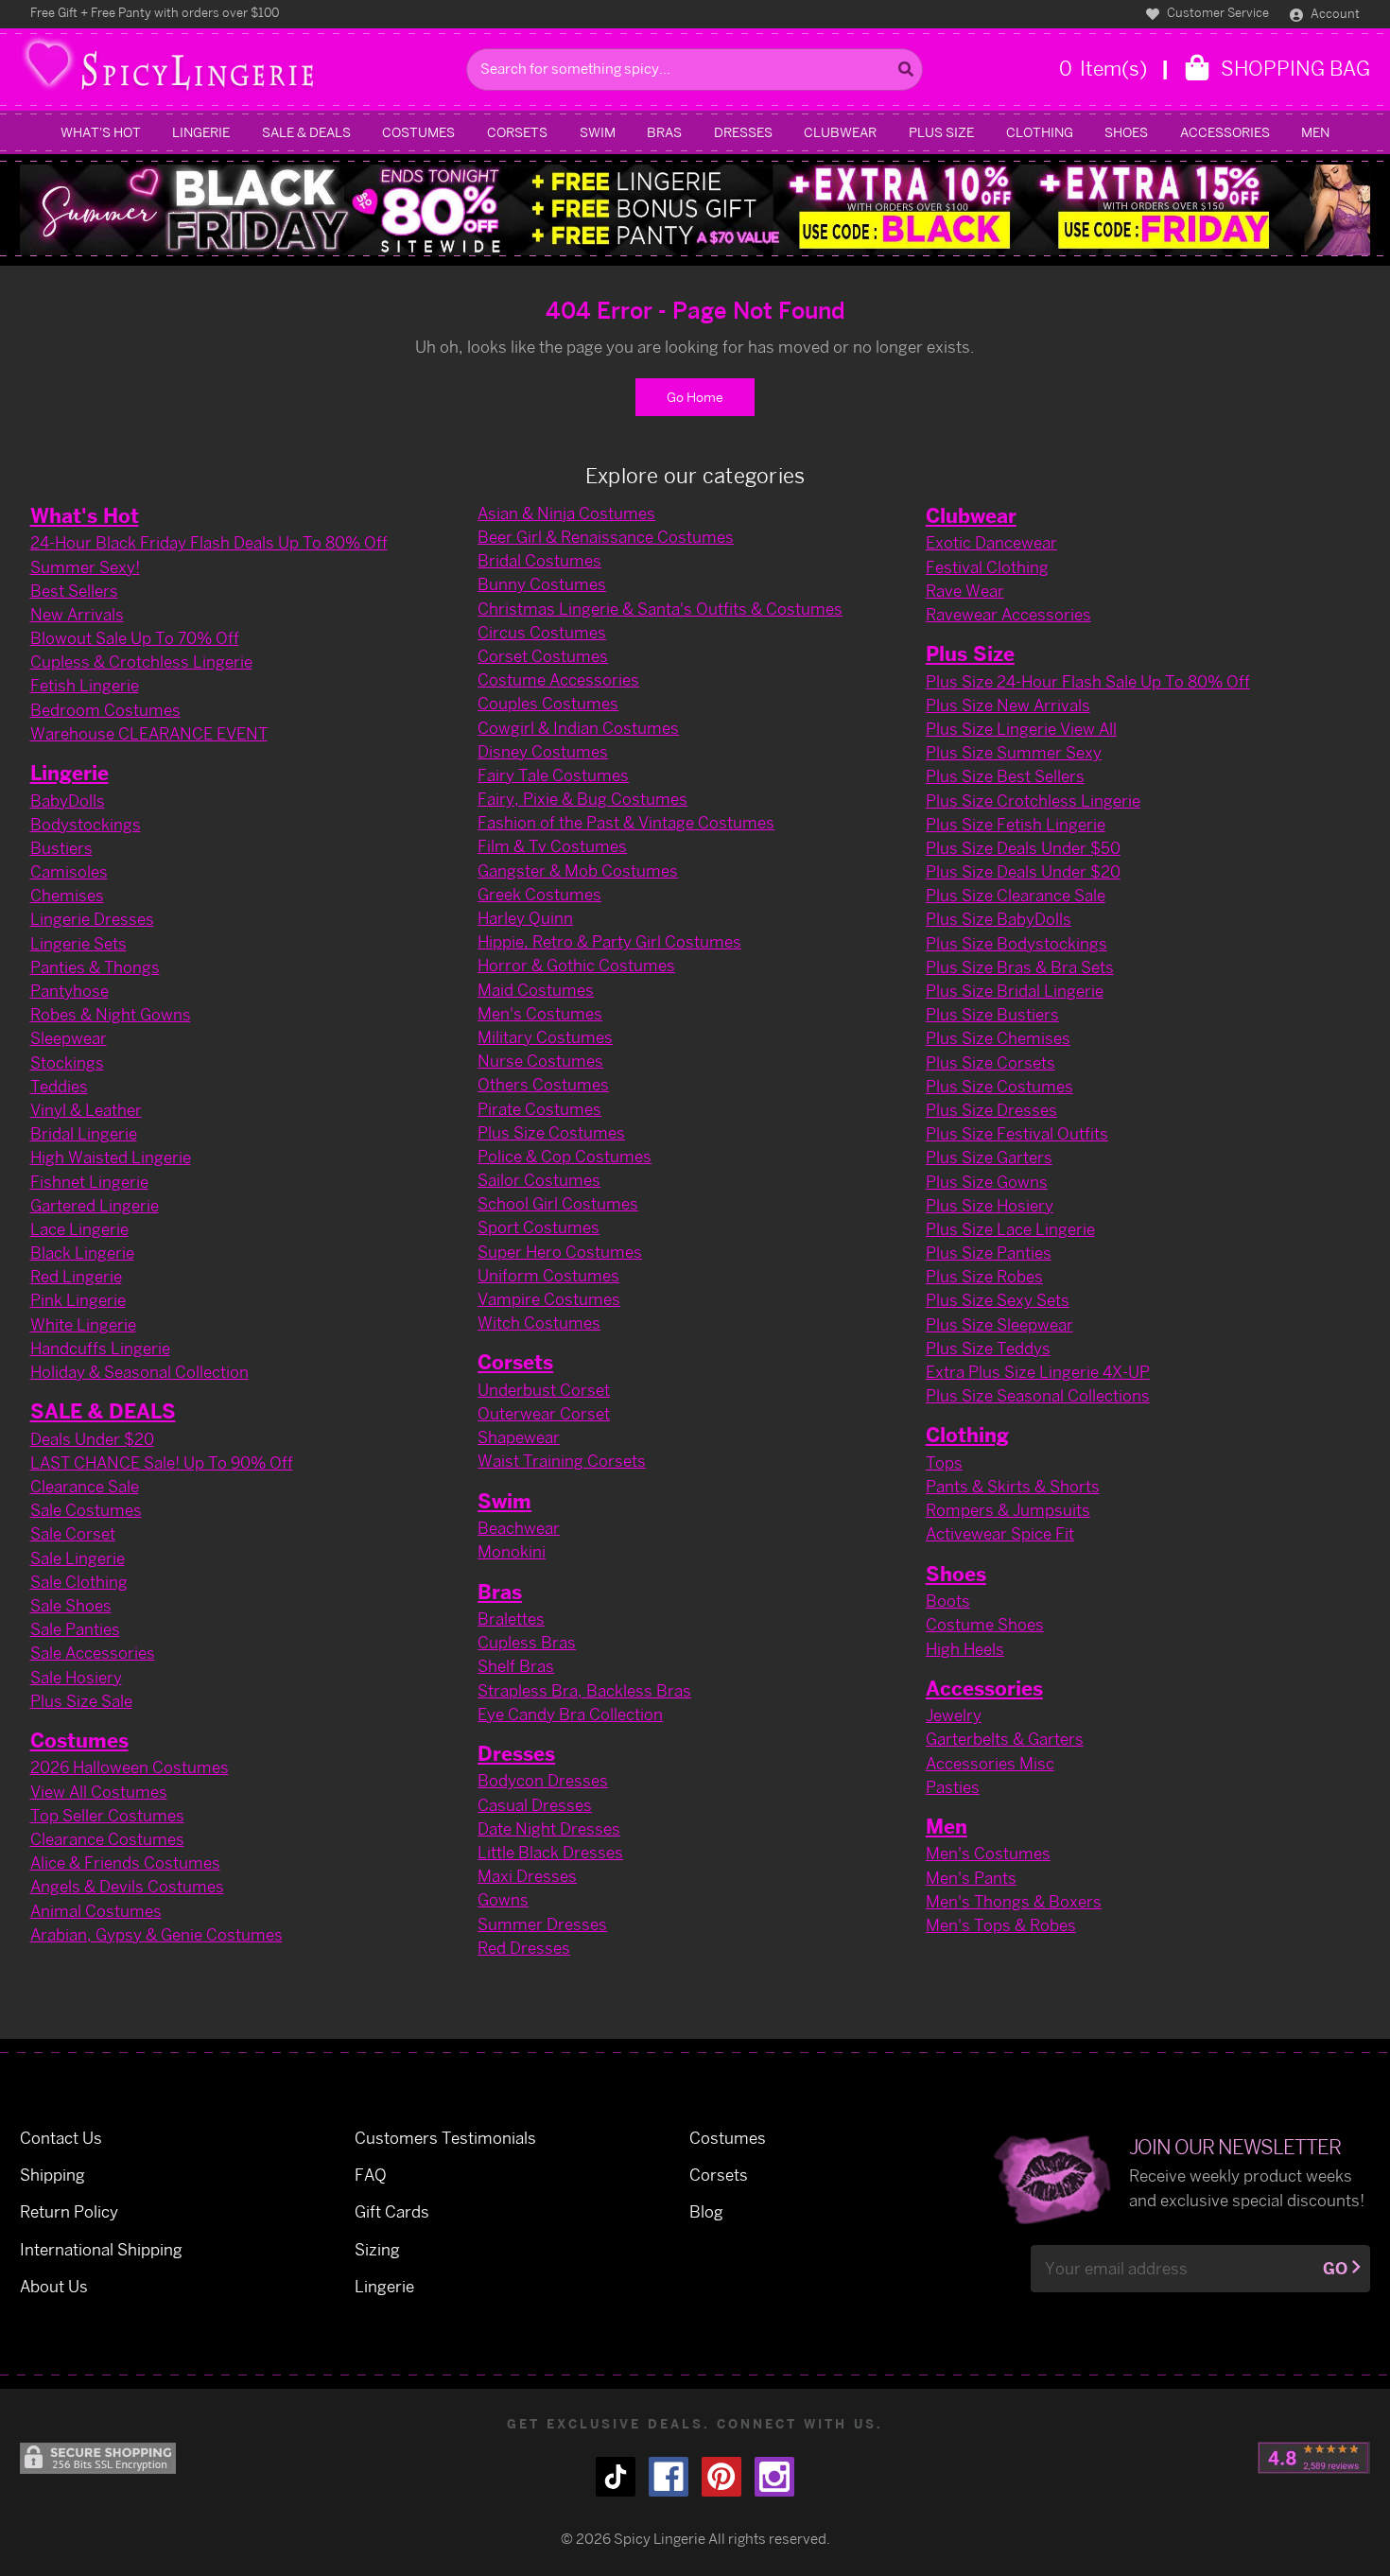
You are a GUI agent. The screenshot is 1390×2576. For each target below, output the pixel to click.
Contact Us (61, 2138)
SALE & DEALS (306, 132)
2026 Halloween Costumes (130, 1767)
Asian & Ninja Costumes (566, 513)
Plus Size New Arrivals (1008, 705)
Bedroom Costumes (105, 710)
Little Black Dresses (550, 1852)
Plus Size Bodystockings (1016, 943)
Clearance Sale (85, 1486)
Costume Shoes (985, 1624)
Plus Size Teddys (988, 1348)
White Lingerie (83, 1324)
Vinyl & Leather (86, 1110)
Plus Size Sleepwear (999, 1324)
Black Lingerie (82, 1253)
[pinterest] (721, 2477)
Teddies (59, 1086)
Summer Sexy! (85, 567)
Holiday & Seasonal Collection (139, 1372)
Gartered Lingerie (95, 1205)
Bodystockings (86, 824)
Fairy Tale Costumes (553, 775)
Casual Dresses (535, 1805)
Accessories (1225, 132)
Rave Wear (965, 591)
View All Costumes (99, 1792)
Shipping (52, 2175)
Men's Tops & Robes (1001, 1925)
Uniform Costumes (548, 1275)
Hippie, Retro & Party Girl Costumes (609, 941)
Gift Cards (392, 2211)
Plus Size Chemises (998, 1038)
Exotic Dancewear (991, 542)
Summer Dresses (542, 1924)
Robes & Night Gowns (111, 1014)
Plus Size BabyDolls (999, 919)
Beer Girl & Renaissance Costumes (606, 537)
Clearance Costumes (107, 1839)
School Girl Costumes (558, 1203)
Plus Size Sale (81, 1701)
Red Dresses (524, 1948)
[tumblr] (616, 2477)
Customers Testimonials (445, 2138)
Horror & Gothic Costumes (576, 965)
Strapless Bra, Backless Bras (584, 1690)
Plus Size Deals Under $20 (1023, 871)
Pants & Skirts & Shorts (1013, 1486)
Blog (706, 2211)
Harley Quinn (525, 918)
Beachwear (519, 1528)
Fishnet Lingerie (89, 1182)
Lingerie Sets (78, 943)
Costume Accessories (558, 679)
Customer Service (1216, 12)
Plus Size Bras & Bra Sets (1020, 967)
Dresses (743, 132)
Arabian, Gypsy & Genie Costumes (156, 1934)
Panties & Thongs (95, 967)
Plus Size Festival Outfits (1017, 1133)
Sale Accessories (93, 1653)
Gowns (503, 1899)
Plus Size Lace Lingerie (1010, 1229)
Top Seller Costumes (107, 1815)
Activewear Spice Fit (1000, 1533)
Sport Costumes (539, 1227)
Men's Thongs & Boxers (1014, 1901)
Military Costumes (545, 1037)
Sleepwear (69, 1038)
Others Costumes (543, 1084)
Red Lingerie (76, 1276)
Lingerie (201, 132)
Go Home (695, 397)
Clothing (1040, 132)
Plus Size (941, 132)
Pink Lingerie (78, 1300)
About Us (54, 2286)
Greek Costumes (539, 894)
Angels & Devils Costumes (127, 1886)
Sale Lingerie (78, 1558)
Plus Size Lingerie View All (1021, 729)
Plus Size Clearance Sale (1016, 895)
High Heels (965, 1649)
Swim (598, 132)
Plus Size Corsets (990, 1062)
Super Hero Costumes (560, 1252)
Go (1335, 2268)
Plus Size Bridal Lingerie (1015, 991)
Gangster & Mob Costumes (578, 870)
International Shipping (101, 2249)
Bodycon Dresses (543, 1780)
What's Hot (101, 132)
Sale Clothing (79, 1582)
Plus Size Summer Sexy (1014, 752)
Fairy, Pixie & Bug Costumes (582, 799)
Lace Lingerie (79, 1229)
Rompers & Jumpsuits (1008, 1510)
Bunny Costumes (542, 584)
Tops (944, 1462)
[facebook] (669, 2477)
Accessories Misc (990, 1763)
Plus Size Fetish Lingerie (1016, 824)
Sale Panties (75, 1629)
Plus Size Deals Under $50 (1023, 848)
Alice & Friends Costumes (125, 1862)
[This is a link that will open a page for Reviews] (1314, 2458)
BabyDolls (68, 801)
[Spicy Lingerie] (238, 70)
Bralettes (511, 1619)
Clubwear (840, 132)
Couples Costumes (548, 703)
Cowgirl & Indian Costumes (578, 728)
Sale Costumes (86, 1510)
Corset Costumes (543, 656)
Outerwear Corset (544, 1413)
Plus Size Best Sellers (1005, 776)
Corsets (517, 132)
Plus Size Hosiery (990, 1205)
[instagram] (774, 2477)
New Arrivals (77, 614)
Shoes (1126, 132)
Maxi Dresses (527, 1876)
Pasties (953, 1787)
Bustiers (61, 848)
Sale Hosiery (76, 1677)
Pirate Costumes (539, 1109)
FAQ (371, 2175)
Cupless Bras (527, 1642)
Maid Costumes (536, 990)
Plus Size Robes (984, 1276)
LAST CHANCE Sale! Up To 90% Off (162, 1462)
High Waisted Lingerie (111, 1157)
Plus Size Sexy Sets (998, 1300)
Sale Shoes (71, 1605)
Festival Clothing (987, 567)
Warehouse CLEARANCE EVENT (149, 733)
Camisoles (69, 871)
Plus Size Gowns (987, 1182)
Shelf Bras (516, 1666)
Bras (664, 132)
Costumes (418, 132)
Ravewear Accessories (1008, 614)
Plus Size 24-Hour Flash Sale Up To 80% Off (1088, 681)
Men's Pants (971, 1878)
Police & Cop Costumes (565, 1156)
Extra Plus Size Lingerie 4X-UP (1038, 1372)
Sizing (377, 2249)
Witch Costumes (539, 1323)
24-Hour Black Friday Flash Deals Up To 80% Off (209, 542)
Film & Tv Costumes (552, 846)
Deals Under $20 (92, 1439)
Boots (948, 1601)
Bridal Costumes (539, 560)
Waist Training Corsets (562, 1461)
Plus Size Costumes (551, 1132)
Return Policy (69, 2211)
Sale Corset (73, 1533)
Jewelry (954, 1715)
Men (1315, 132)
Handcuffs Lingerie (100, 1348)
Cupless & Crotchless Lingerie (141, 661)
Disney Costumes (543, 751)
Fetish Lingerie (85, 685)
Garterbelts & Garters (1005, 1739)
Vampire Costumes (549, 1299)
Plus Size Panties (989, 1253)
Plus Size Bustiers (992, 1014)
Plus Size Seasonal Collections (1038, 1395)
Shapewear (519, 1437)
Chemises (67, 895)
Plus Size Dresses (991, 1110)
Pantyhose (69, 991)
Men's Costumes (540, 1013)
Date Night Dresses (549, 1828)
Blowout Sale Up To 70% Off (135, 638)
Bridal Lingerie (84, 1133)
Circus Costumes (542, 632)
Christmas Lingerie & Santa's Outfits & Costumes (660, 609)
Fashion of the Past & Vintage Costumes (626, 822)
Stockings (67, 1062)
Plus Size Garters (989, 1157)
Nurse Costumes (540, 1061)
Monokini (512, 1551)
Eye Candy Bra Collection (570, 1714)
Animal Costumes (96, 1911)
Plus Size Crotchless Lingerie (1033, 801)
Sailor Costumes (539, 1180)
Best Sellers (74, 591)
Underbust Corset (544, 1390)
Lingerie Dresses (92, 919)
